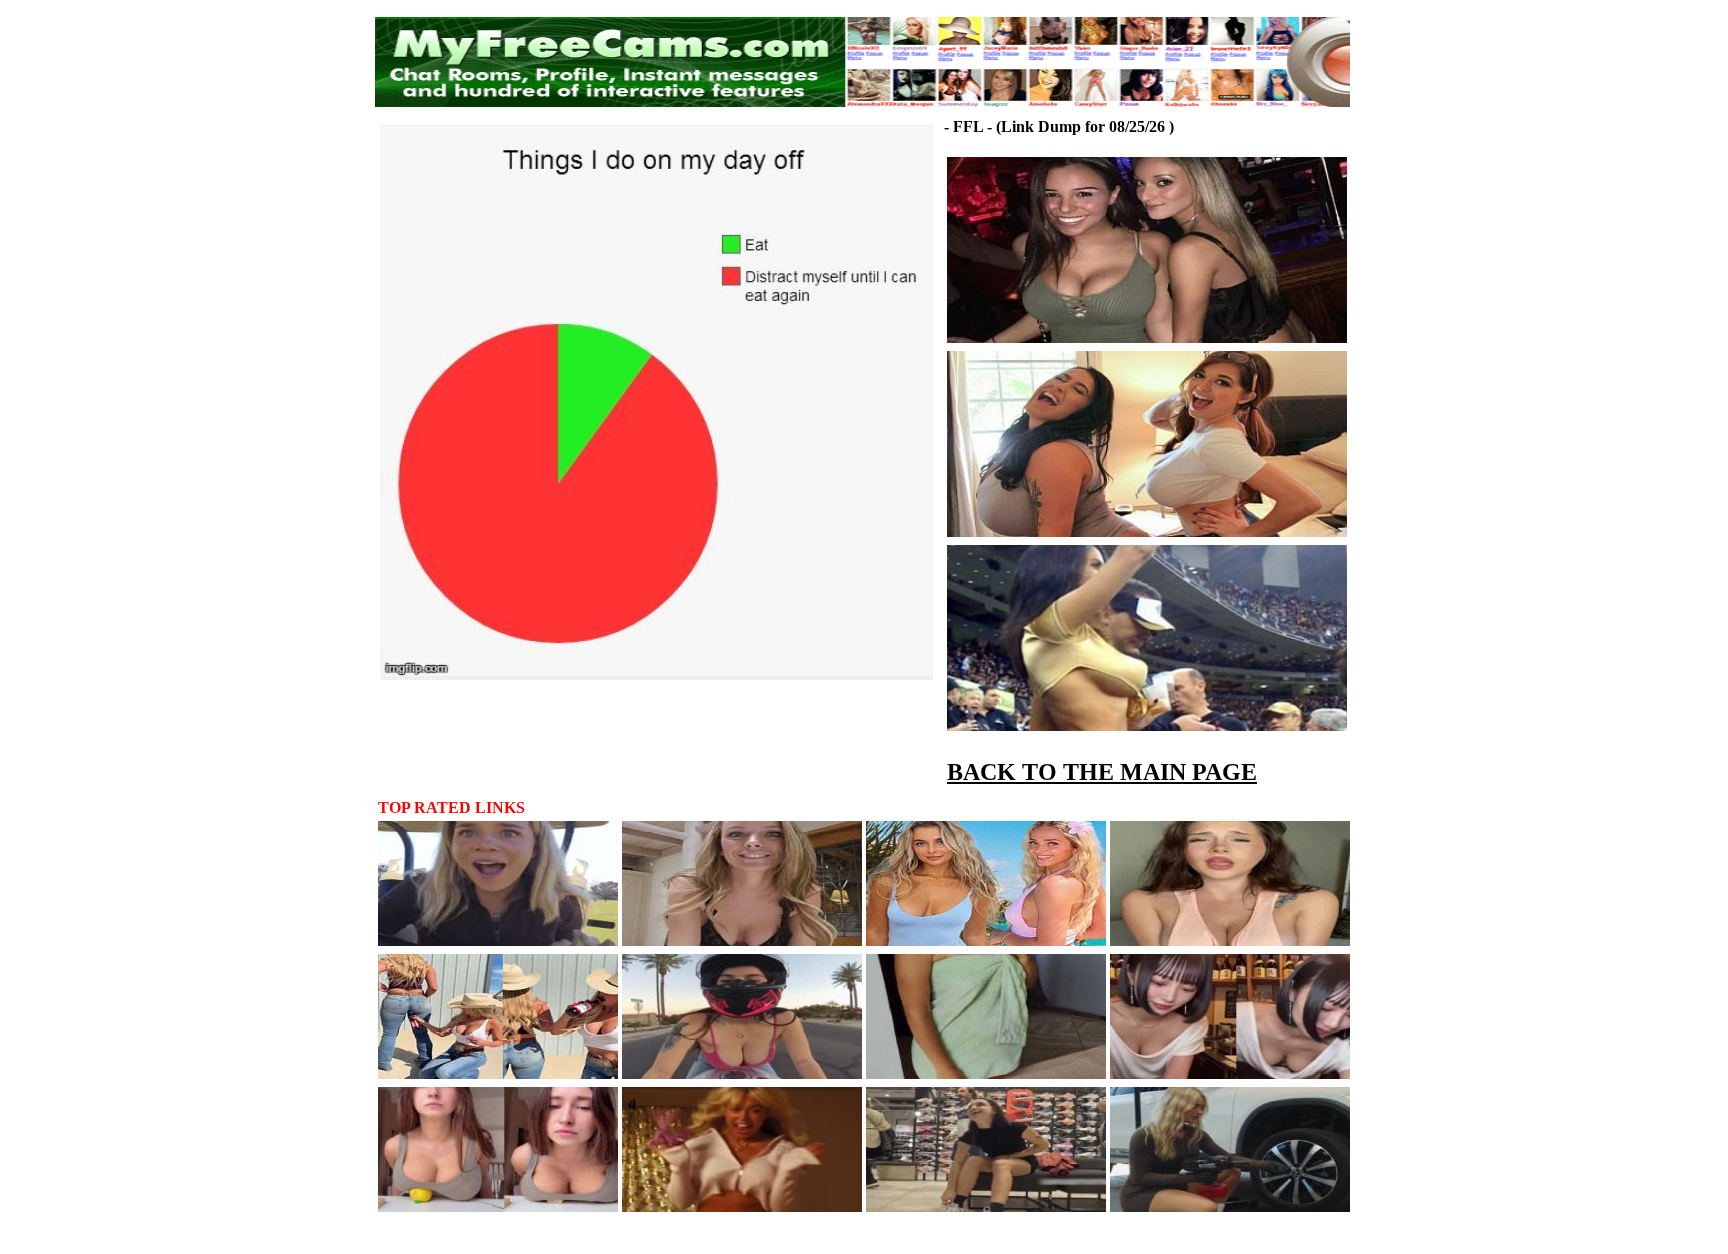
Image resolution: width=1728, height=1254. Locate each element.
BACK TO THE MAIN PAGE (1102, 772)
